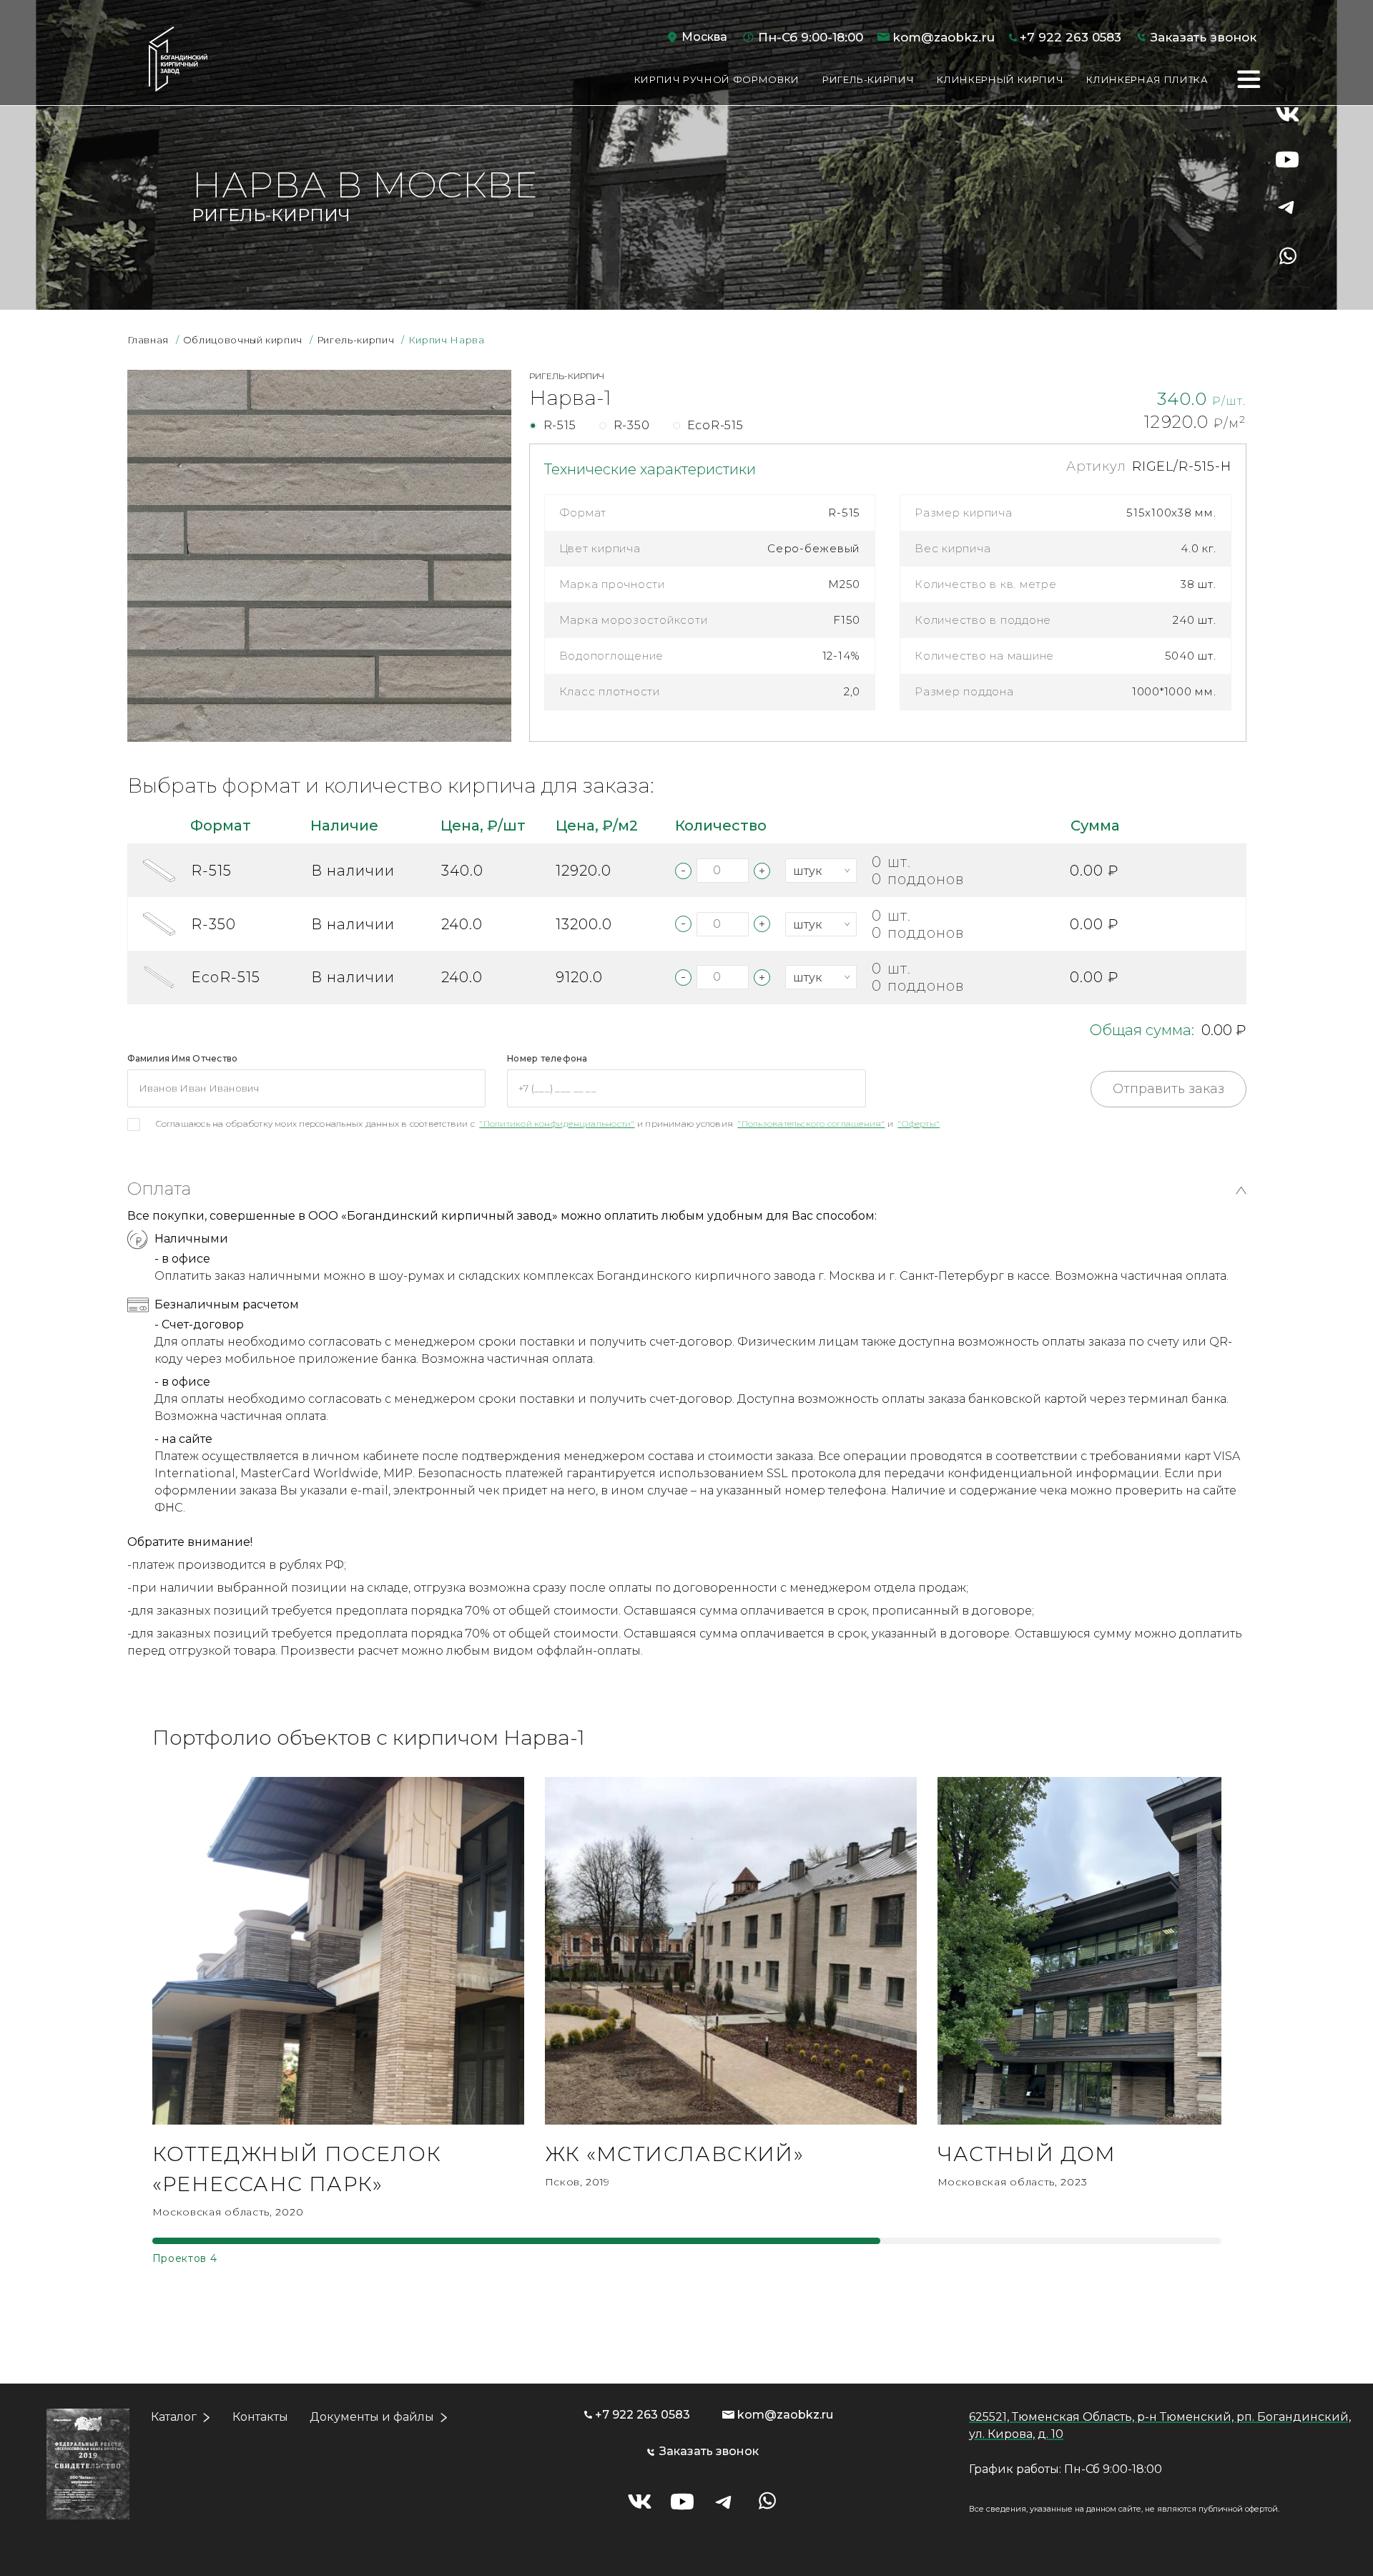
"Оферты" (919, 1123)
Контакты (260, 2417)
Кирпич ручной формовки (717, 79)
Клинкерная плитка (1147, 79)
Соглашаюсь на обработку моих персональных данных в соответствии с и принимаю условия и (548, 1123)
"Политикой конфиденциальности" (557, 1123)
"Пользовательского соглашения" (811, 1123)
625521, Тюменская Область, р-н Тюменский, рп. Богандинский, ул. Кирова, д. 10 (1160, 2425)
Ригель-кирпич (868, 79)
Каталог (174, 2417)
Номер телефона (547, 1058)
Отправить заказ (1168, 1089)
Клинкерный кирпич (1000, 79)
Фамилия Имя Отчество (183, 1058)
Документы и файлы (372, 2417)
